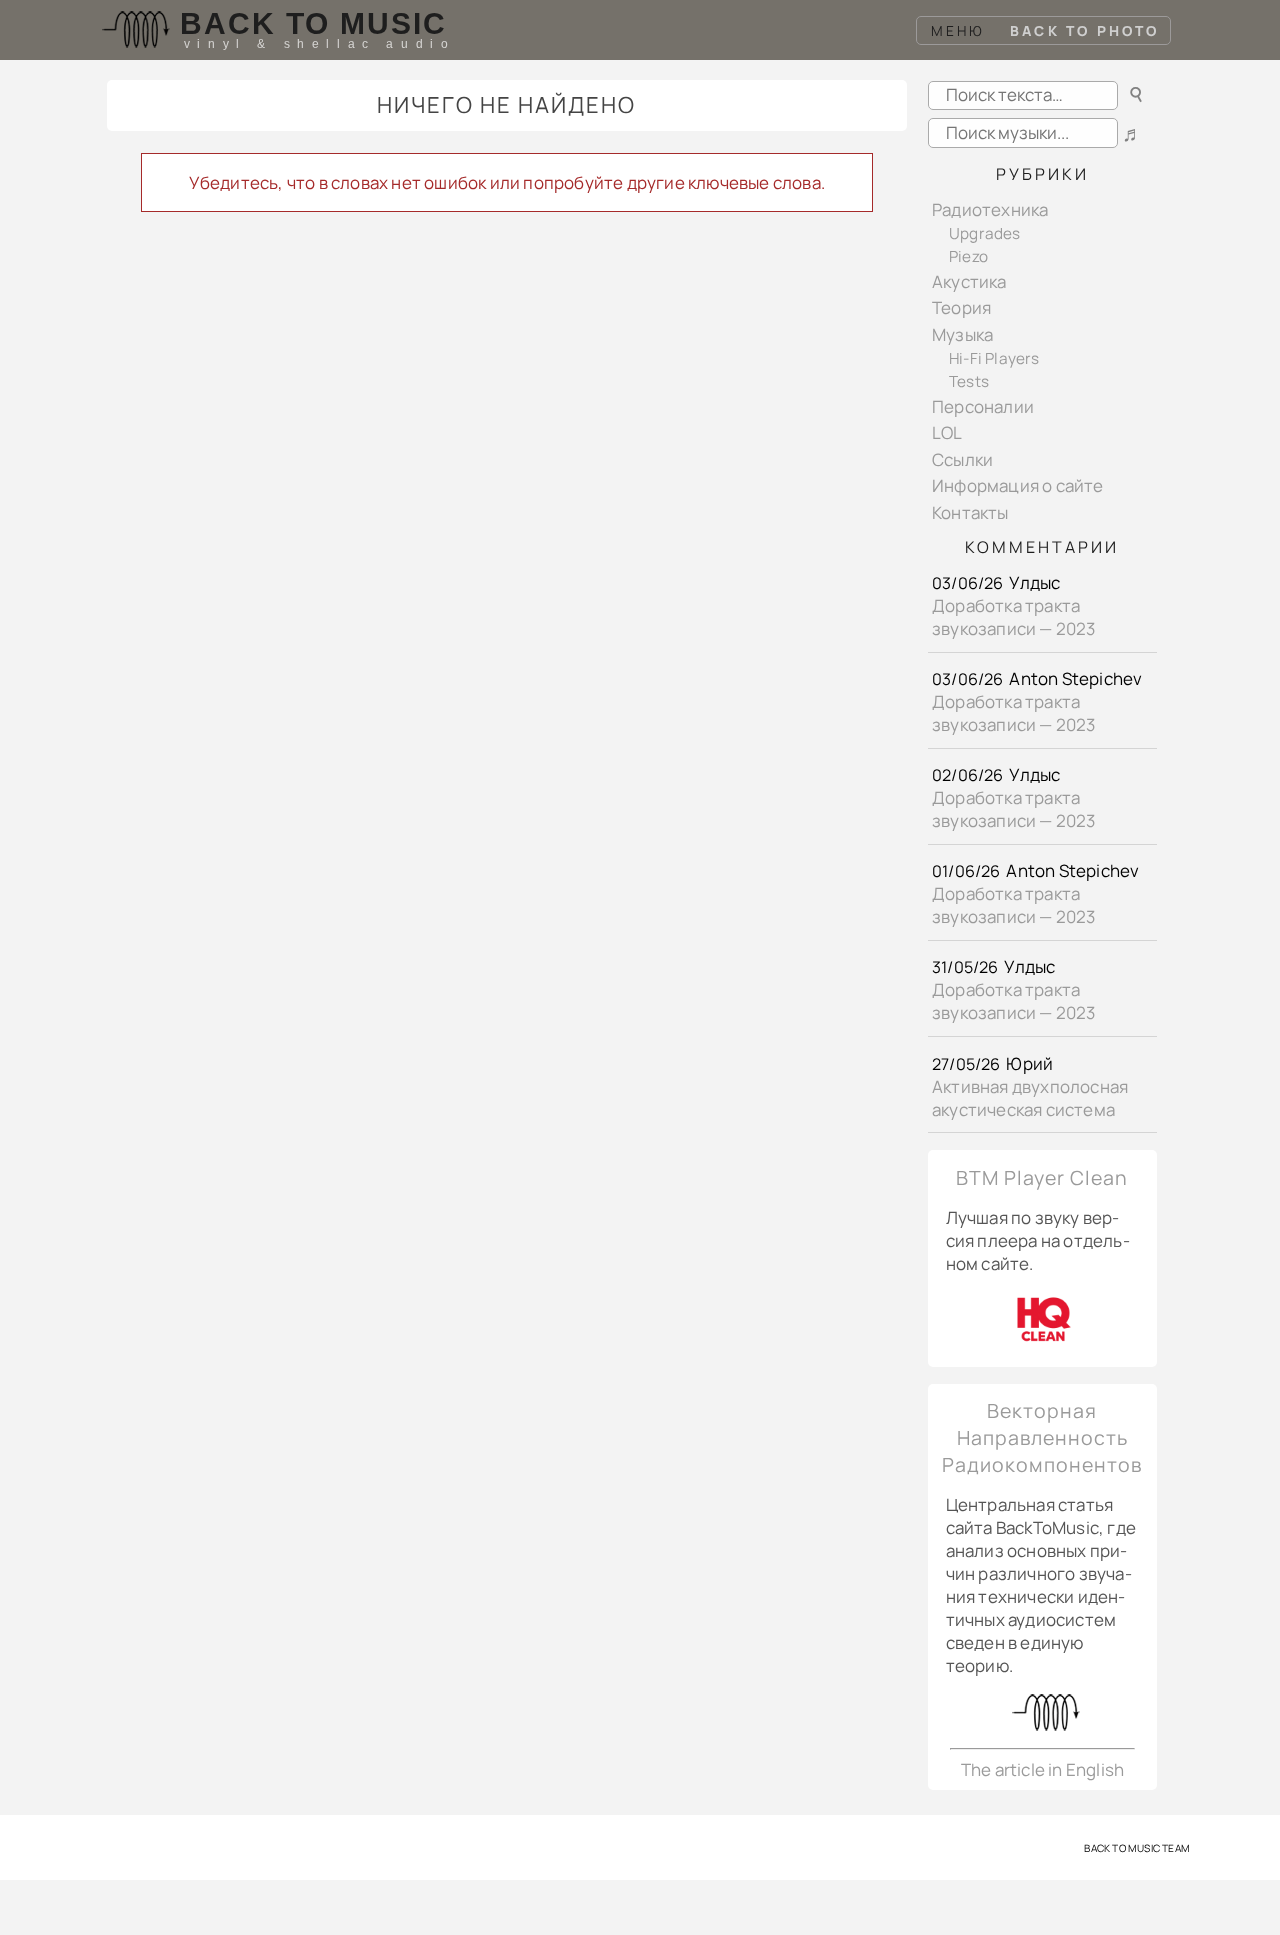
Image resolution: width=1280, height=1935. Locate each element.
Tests (969, 381)
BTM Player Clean (1042, 1177)
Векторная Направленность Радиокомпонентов (1042, 1437)
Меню (958, 30)
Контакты (970, 512)
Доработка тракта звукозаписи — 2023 (1014, 617)
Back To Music (313, 23)
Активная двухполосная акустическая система (1030, 1098)
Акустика (969, 281)
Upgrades (985, 233)
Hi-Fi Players (994, 358)
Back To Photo (1085, 30)
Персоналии (983, 406)
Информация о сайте (1018, 485)
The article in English (1042, 1769)
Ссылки (962, 459)
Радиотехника (990, 209)
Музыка (962, 334)
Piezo (968, 256)
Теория (961, 307)
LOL (947, 432)
